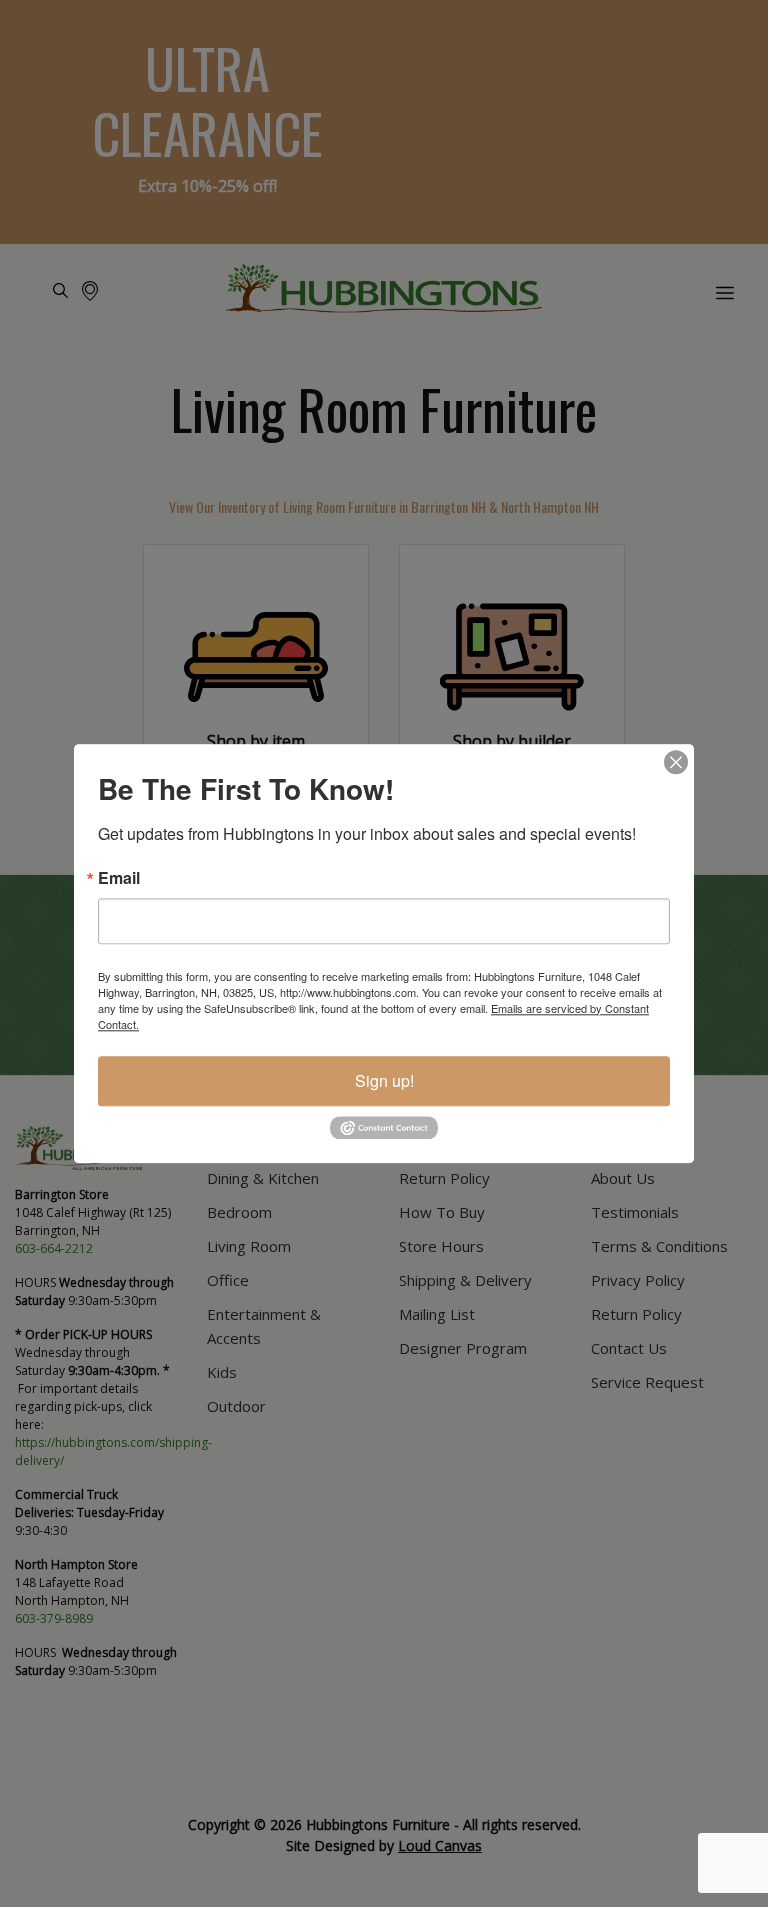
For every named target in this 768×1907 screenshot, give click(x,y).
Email (119, 878)
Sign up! (384, 1080)
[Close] (676, 762)
